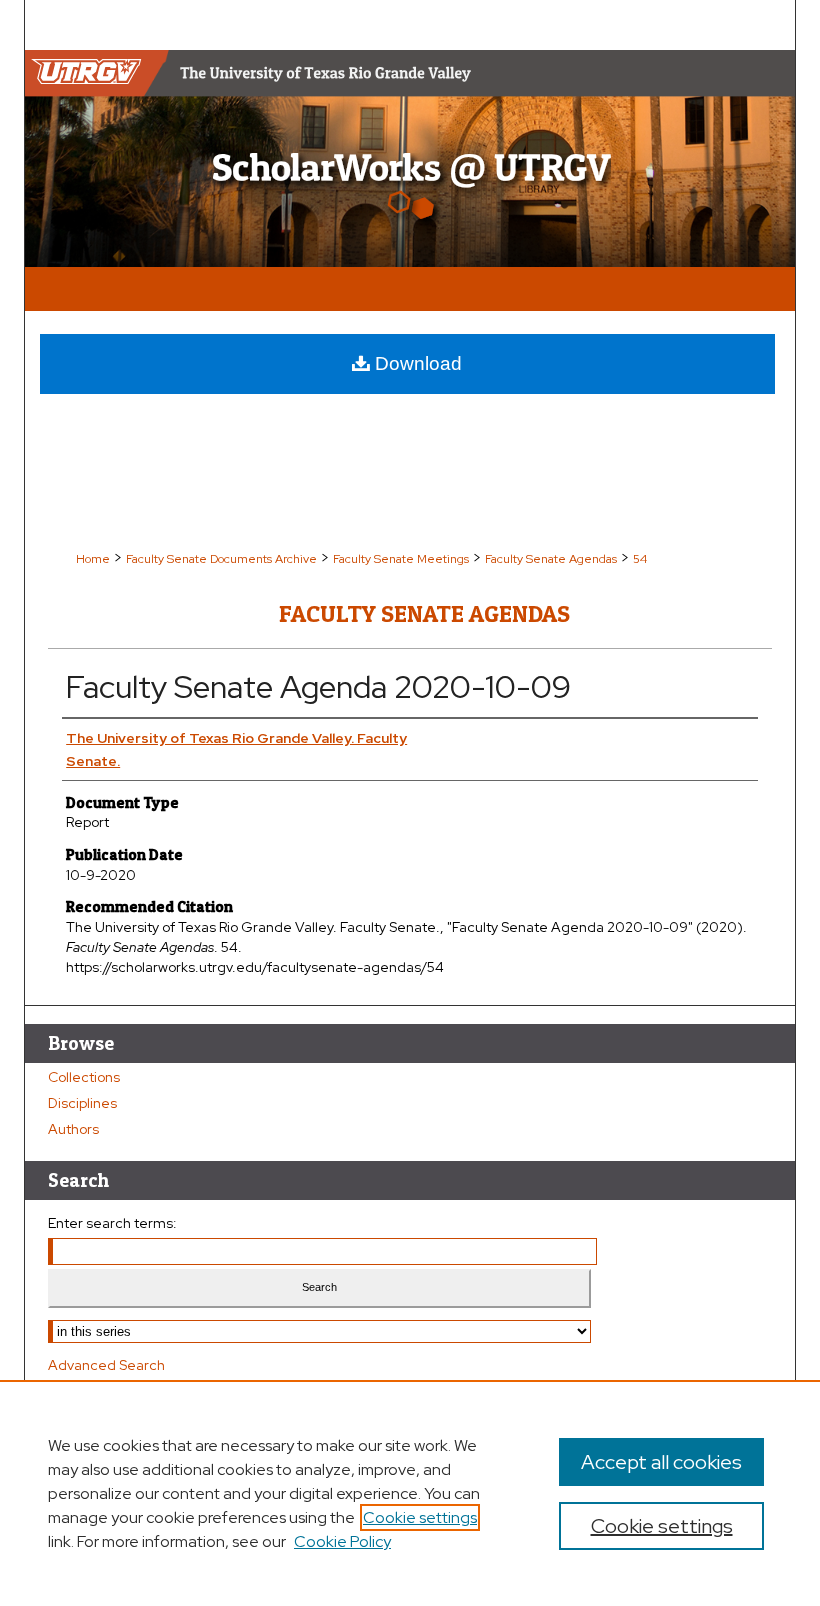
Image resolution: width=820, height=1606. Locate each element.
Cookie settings (420, 1517)
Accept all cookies (661, 1462)
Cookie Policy (342, 1541)
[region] (410, 1493)
